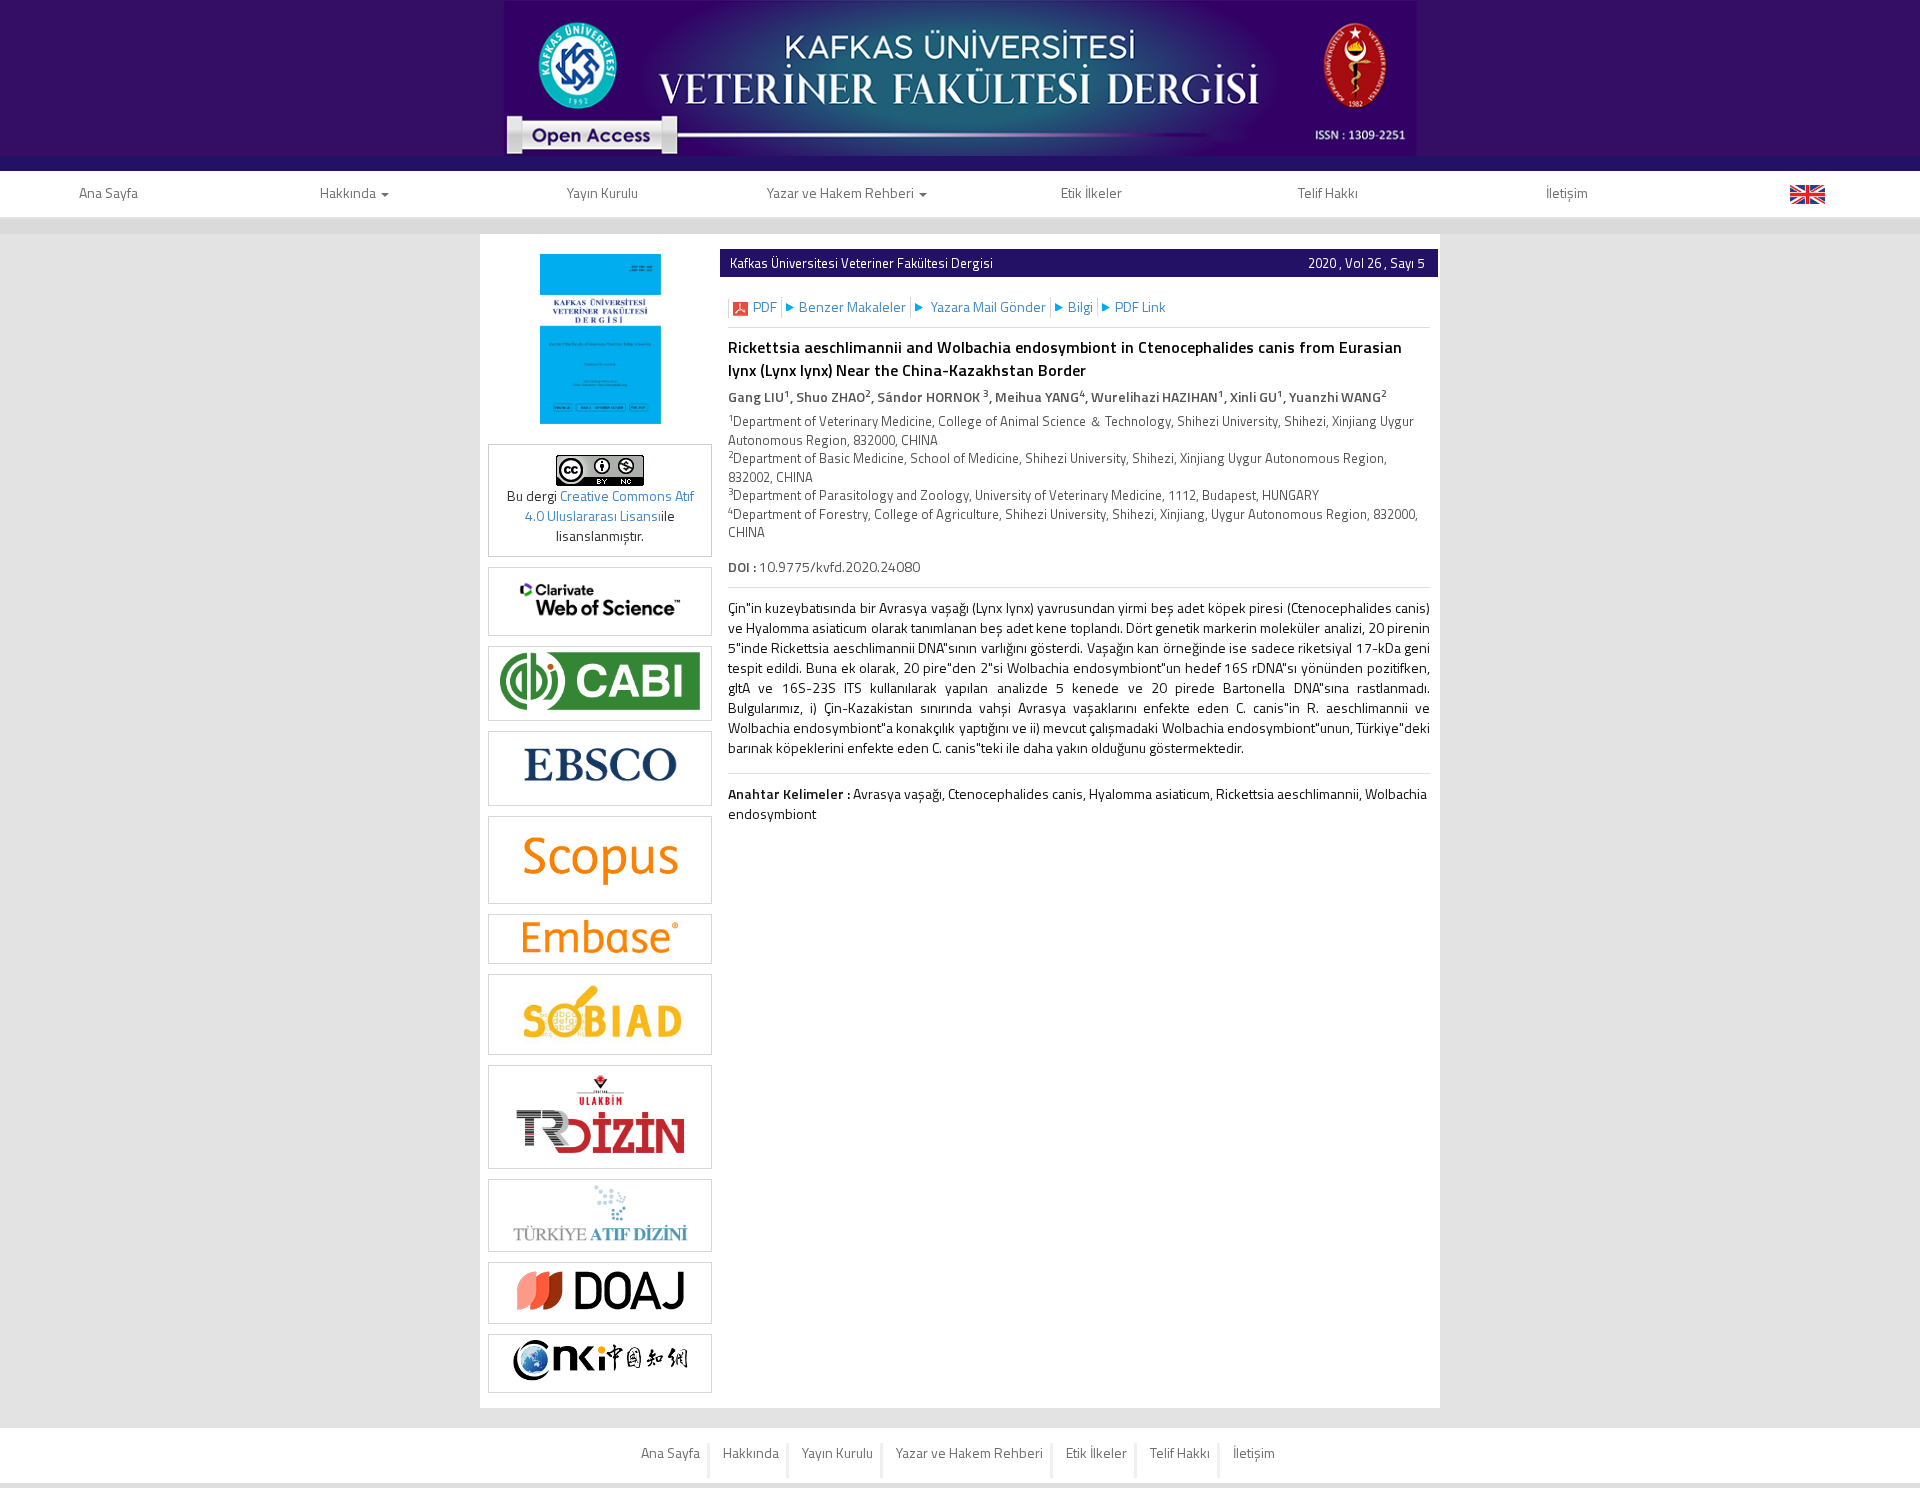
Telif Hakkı (1328, 192)
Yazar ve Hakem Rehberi (842, 192)
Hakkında (349, 192)
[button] (765, 306)
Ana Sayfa (670, 1452)
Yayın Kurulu (602, 192)
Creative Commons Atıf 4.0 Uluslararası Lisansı (609, 505)
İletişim (1567, 192)
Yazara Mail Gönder (988, 306)
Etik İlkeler (1091, 192)
